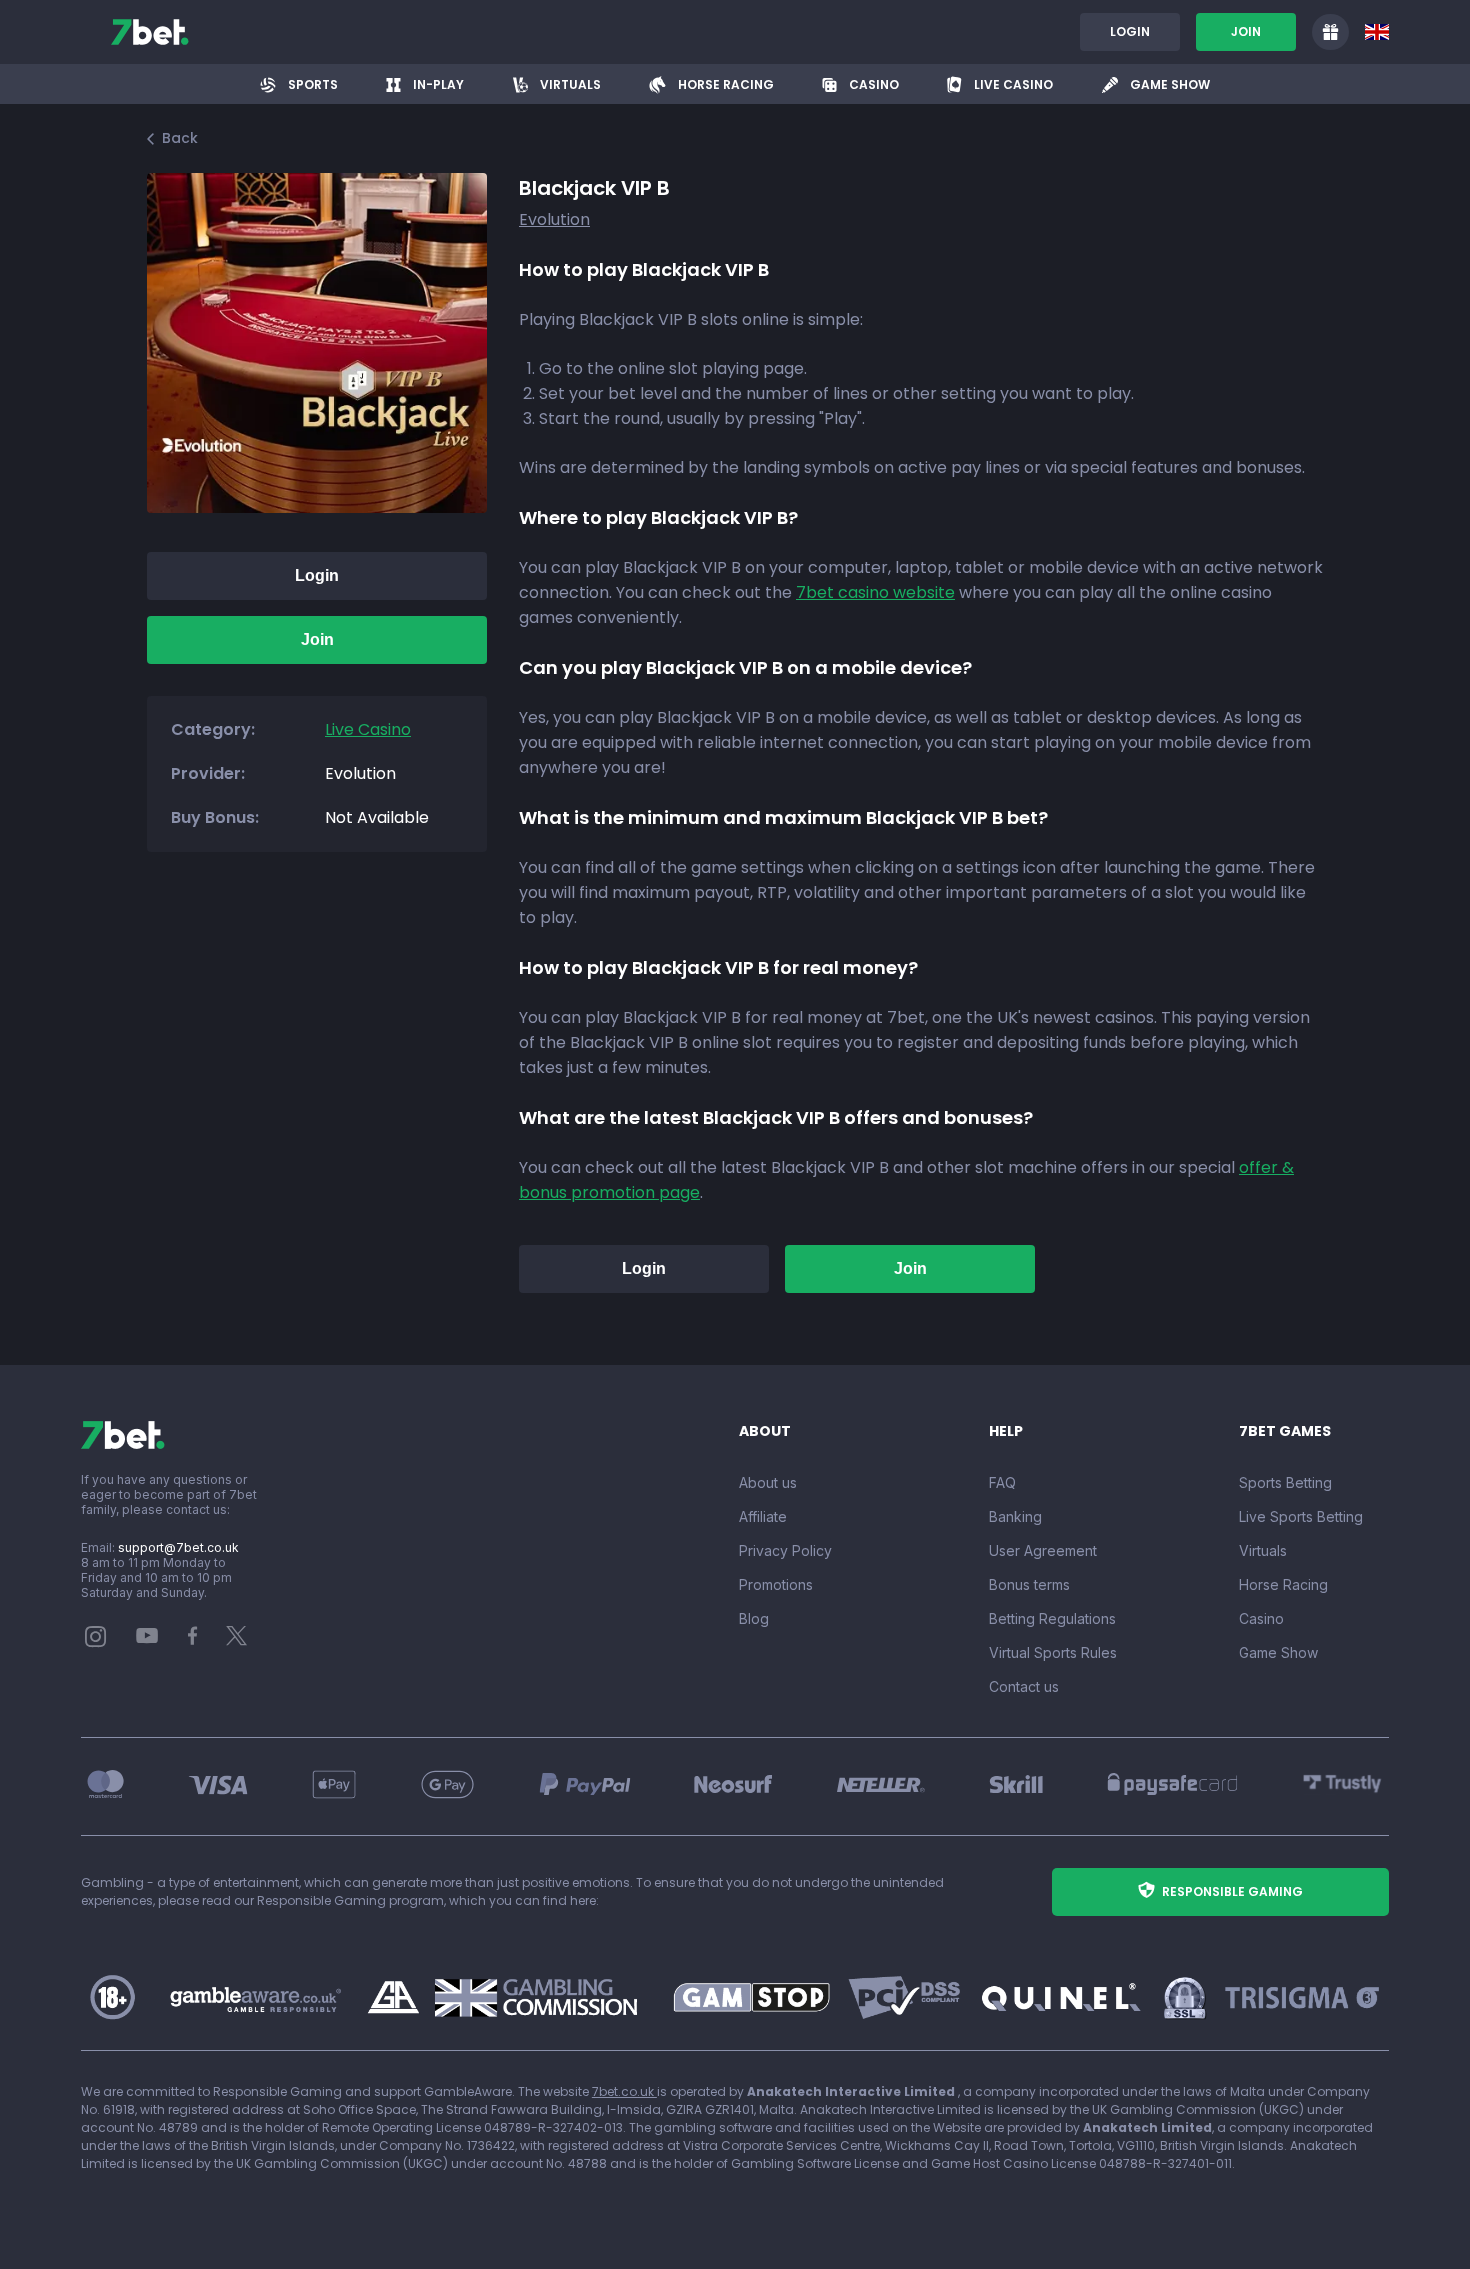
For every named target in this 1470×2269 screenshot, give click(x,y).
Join (1246, 31)
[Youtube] (147, 1634)
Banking (1015, 1516)
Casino (1261, 1618)
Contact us (1024, 1686)
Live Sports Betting (1301, 1516)
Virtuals (1263, 1550)
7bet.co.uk (624, 2091)
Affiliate (763, 1516)
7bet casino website (875, 592)
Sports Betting (1285, 1482)
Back (180, 138)
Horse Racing (1283, 1584)
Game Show (1278, 1652)
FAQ (1002, 1482)
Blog (754, 1618)
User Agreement (1043, 1550)
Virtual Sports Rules (1053, 1652)
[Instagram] (96, 1642)
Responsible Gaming (1232, 1891)
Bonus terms (1029, 1584)
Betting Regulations (1052, 1618)
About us (768, 1482)
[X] (237, 1640)
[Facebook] (193, 1640)
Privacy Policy (785, 1550)
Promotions (776, 1584)
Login (1130, 31)
